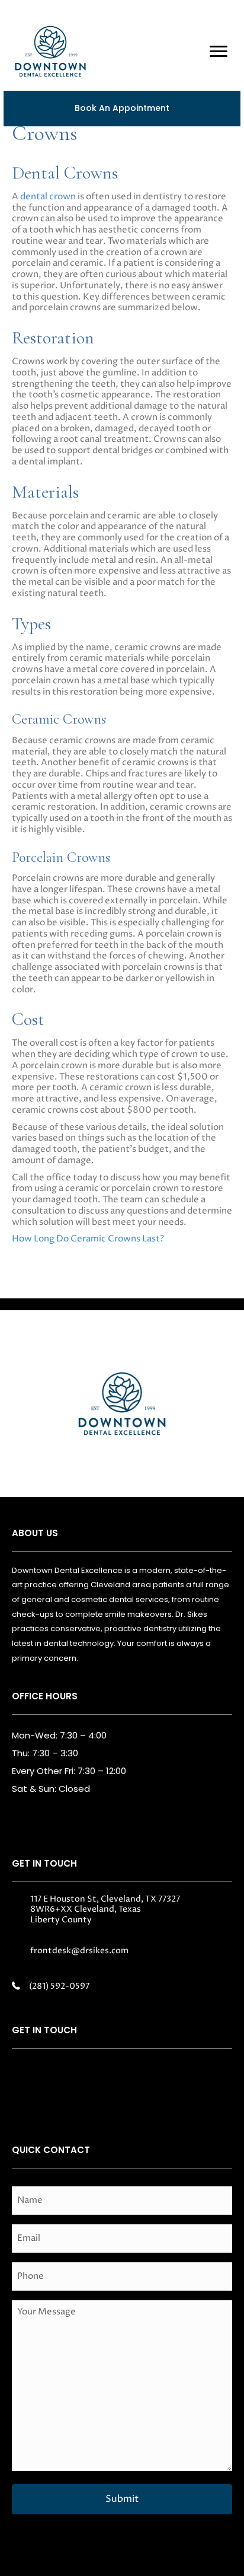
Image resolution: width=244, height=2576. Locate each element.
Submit (122, 2499)
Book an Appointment (122, 108)
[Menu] (219, 52)
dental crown (48, 197)
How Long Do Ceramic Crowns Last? (88, 1239)
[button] (30, 2078)
